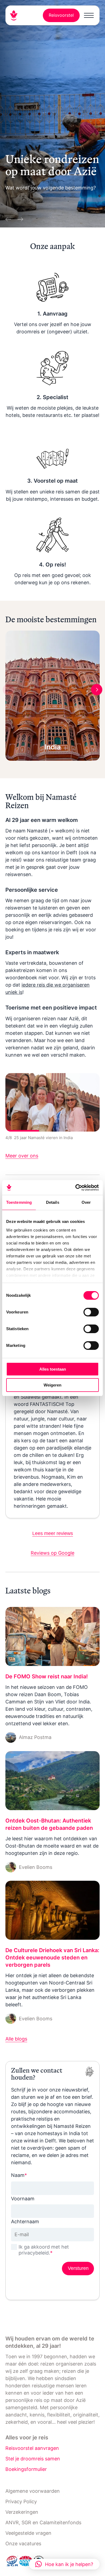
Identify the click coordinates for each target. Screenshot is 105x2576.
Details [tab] (53, 1202)
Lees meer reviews (53, 1533)
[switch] (91, 1312)
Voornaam (23, 2199)
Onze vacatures (23, 2544)
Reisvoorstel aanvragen (32, 2448)
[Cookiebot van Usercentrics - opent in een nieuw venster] (76, 1188)
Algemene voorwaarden (33, 2491)
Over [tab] (86, 1202)
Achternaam (25, 2221)
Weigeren (52, 1385)
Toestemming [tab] (19, 1202)
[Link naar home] (16, 15)
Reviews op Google (52, 1553)
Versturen (78, 2268)
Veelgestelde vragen (28, 2533)
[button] (64, 2564)
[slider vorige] (9, 218)
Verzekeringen (22, 2512)
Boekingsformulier (26, 2469)
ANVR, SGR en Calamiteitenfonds (43, 2523)
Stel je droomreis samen (33, 2459)
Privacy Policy (21, 2501)
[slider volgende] (19, 218)
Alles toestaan (53, 1369)
